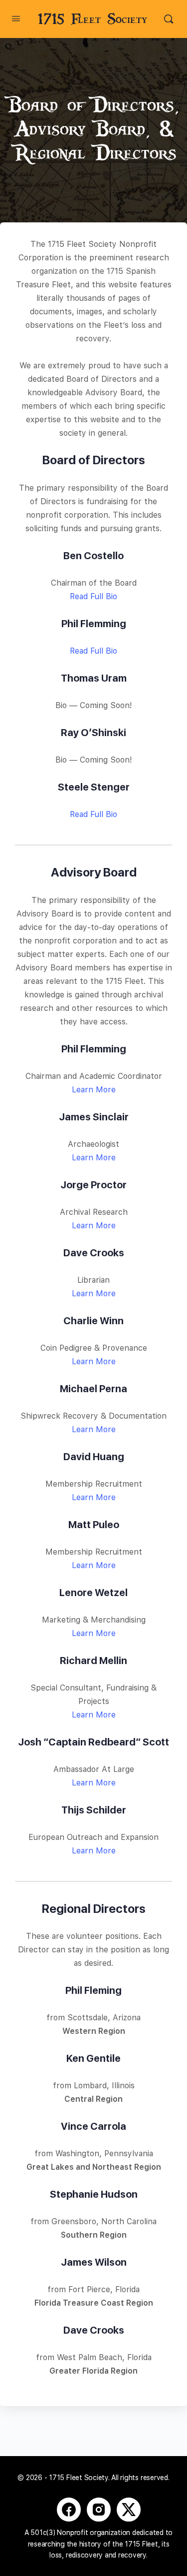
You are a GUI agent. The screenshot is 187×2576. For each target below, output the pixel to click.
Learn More (94, 1090)
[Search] (169, 19)
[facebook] (69, 2510)
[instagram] (99, 2510)
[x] (129, 2510)
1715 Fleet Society (93, 19)
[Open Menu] (16, 18)
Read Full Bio (93, 596)
